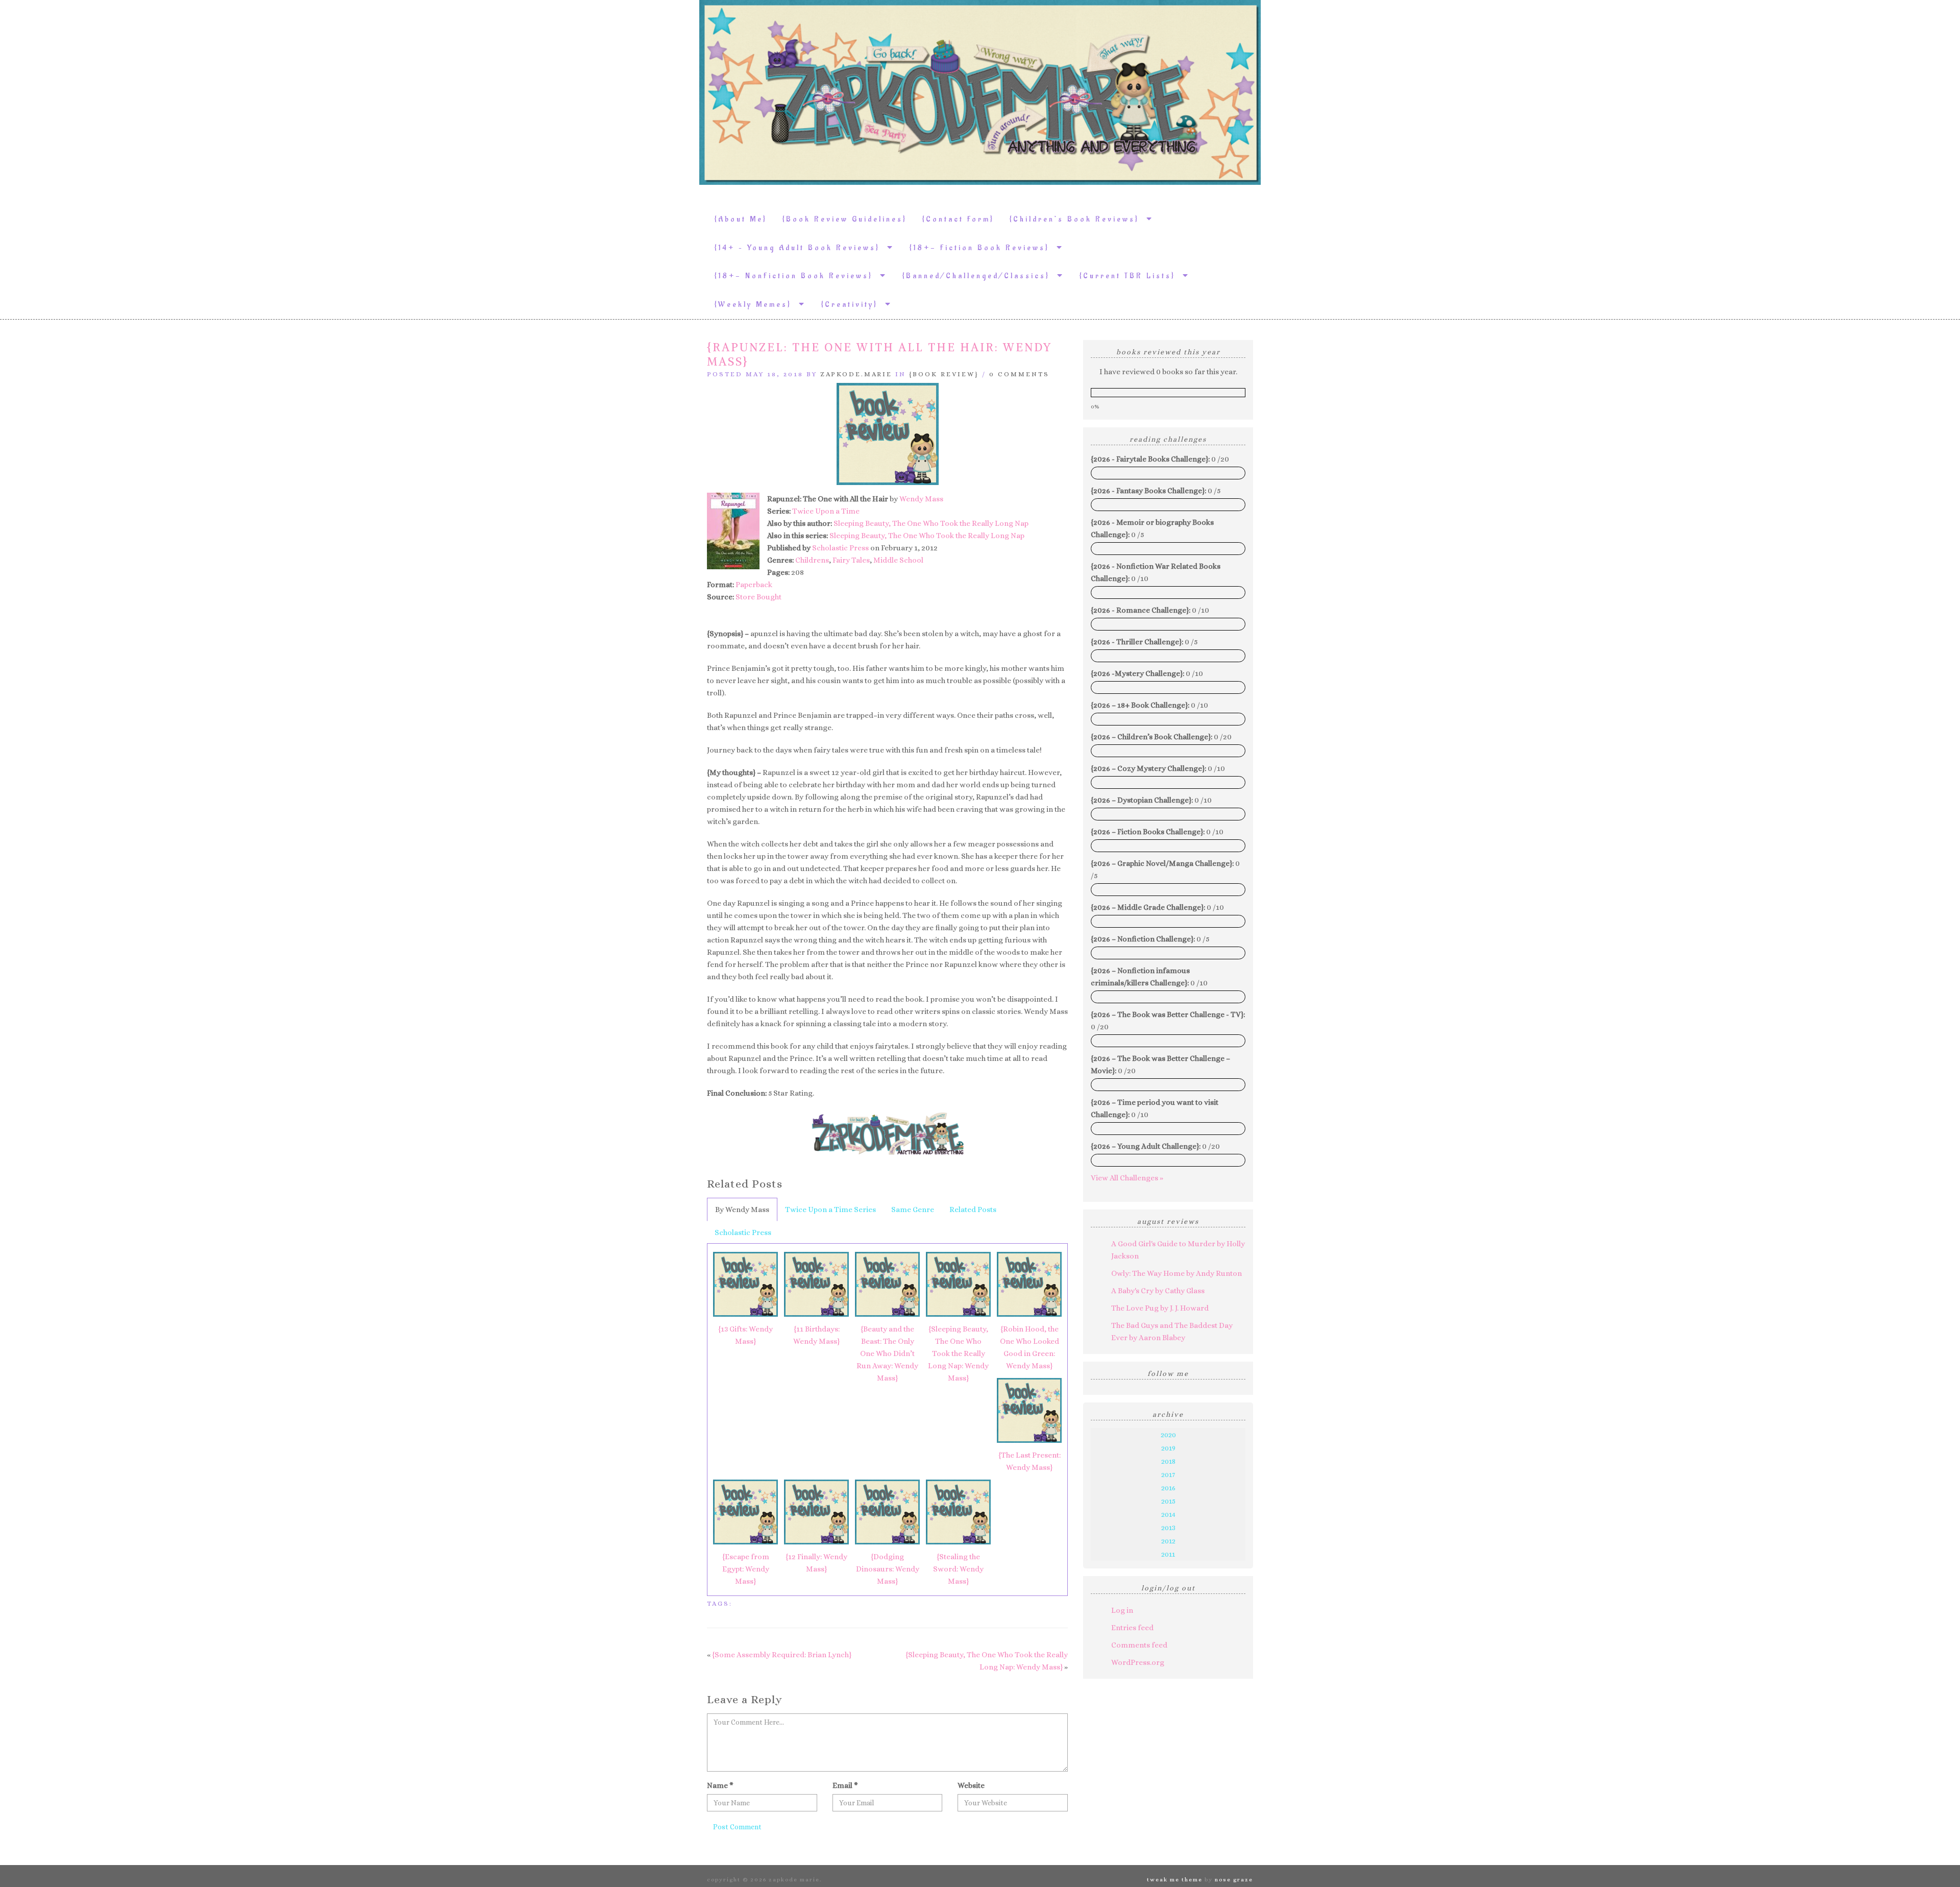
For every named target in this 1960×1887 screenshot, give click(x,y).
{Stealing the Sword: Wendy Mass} (958, 1569)
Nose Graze (1234, 1880)
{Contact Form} (958, 219)
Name (720, 1785)
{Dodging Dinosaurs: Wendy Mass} (888, 1569)
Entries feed (1132, 1628)
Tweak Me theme (1175, 1880)
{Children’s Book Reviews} (1078, 219)
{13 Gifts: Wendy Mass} (745, 1335)
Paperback (754, 585)
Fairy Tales (851, 560)
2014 (1168, 1514)
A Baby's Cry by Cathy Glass (1158, 1291)
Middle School (898, 560)
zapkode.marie (856, 374)
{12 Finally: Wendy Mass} (816, 1563)
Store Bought (758, 597)
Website (971, 1785)
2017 (1168, 1474)
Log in (1122, 1610)
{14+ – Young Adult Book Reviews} (801, 248)
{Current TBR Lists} (1131, 276)
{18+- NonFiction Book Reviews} (797, 276)
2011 (1168, 1554)
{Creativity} (853, 305)
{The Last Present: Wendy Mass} (1030, 1461)
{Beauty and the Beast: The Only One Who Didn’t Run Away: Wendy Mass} (887, 1353)
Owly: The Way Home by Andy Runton (1177, 1273)
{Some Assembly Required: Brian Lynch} (782, 1655)
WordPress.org (1138, 1662)
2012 (1168, 1541)
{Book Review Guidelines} (845, 219)
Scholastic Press (840, 548)
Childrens (812, 560)
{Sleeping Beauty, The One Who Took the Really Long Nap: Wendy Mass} (958, 1353)
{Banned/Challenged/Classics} (980, 276)
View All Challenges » (1127, 1178)
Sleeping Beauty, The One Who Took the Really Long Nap (931, 523)
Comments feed (1139, 1645)
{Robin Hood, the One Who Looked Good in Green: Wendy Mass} (1030, 1347)
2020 (1168, 1435)
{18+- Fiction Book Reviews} (983, 248)
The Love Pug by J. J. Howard (1160, 1308)
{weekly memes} (757, 305)
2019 (1168, 1448)
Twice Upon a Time (826, 511)
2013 (1168, 1528)
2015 (1168, 1501)
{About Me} (741, 219)
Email (845, 1785)
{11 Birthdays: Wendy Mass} (816, 1335)
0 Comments (1019, 374)
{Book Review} (944, 374)
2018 (1168, 1461)
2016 (1168, 1488)
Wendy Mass (921, 499)
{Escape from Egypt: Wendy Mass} (746, 1569)
